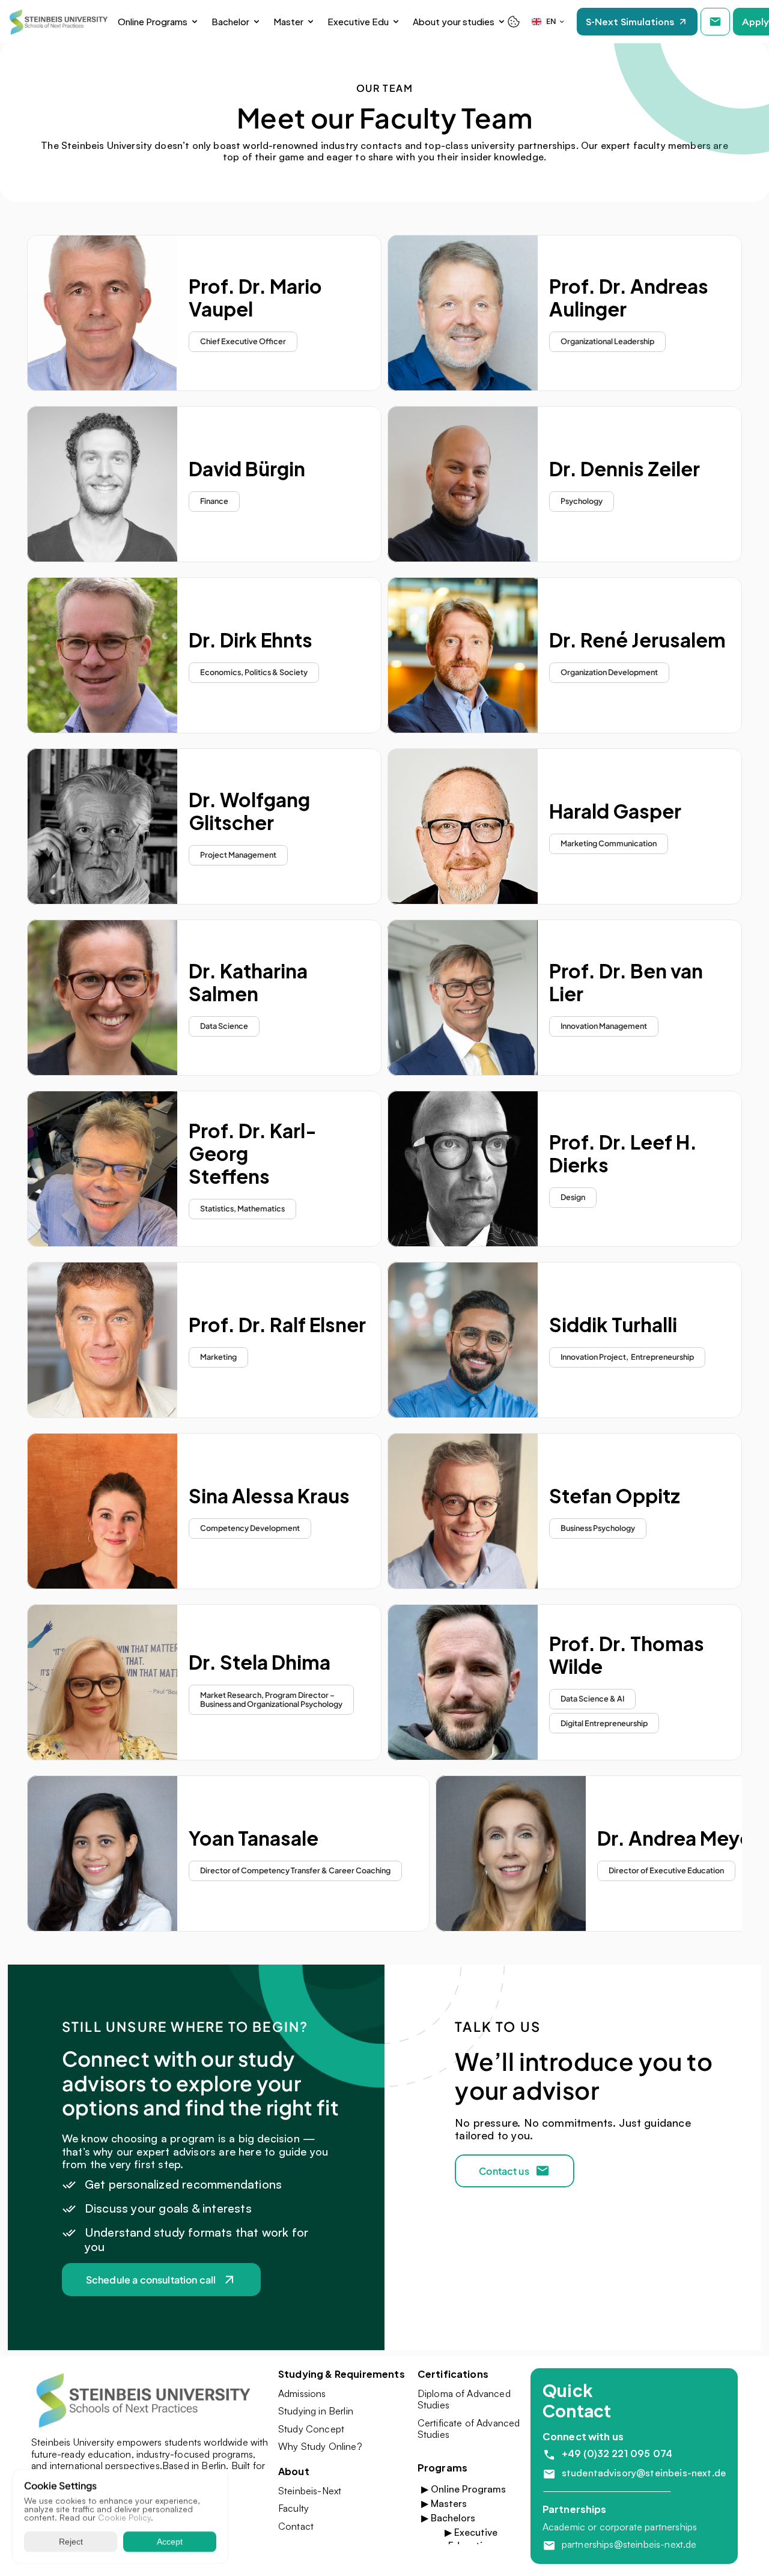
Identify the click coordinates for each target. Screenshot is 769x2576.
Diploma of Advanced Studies (465, 2399)
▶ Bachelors (448, 2518)
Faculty (293, 2508)
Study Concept (311, 2429)
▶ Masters (444, 2503)
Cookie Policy (124, 2517)
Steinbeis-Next (310, 2491)
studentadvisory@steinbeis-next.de (644, 2473)
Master (288, 21)
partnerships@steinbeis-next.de (629, 2544)
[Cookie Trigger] (514, 22)
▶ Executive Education (471, 2539)
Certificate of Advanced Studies (470, 2429)
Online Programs (153, 21)
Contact (296, 2526)
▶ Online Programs (464, 2489)
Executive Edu (358, 21)
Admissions (302, 2393)
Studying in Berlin (316, 2411)
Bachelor (230, 21)
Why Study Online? (320, 2446)
